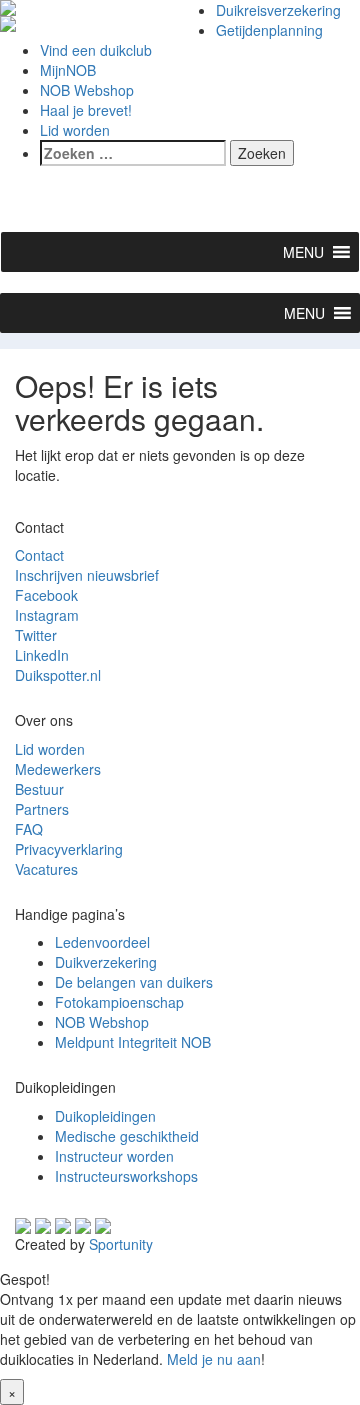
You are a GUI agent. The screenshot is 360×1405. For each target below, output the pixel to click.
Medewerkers (58, 769)
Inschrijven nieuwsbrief (87, 575)
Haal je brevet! (86, 110)
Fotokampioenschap (119, 1002)
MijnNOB (68, 70)
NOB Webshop (87, 90)
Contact (39, 555)
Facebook (46, 595)
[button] (303, 252)
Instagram (47, 615)
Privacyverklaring (69, 849)
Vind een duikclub (96, 50)
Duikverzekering (106, 962)
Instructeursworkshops (126, 1176)
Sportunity (121, 1244)
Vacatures (46, 869)
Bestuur (39, 789)
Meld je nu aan (214, 1359)
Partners (42, 809)
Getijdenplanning (269, 30)
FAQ (29, 829)
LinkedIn (42, 655)
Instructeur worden (114, 1156)
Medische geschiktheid (127, 1136)
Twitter (36, 635)
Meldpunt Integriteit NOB (133, 1042)
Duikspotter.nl (58, 675)
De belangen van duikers (134, 982)
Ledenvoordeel (102, 942)
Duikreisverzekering (278, 10)
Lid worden (75, 130)
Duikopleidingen (105, 1116)
